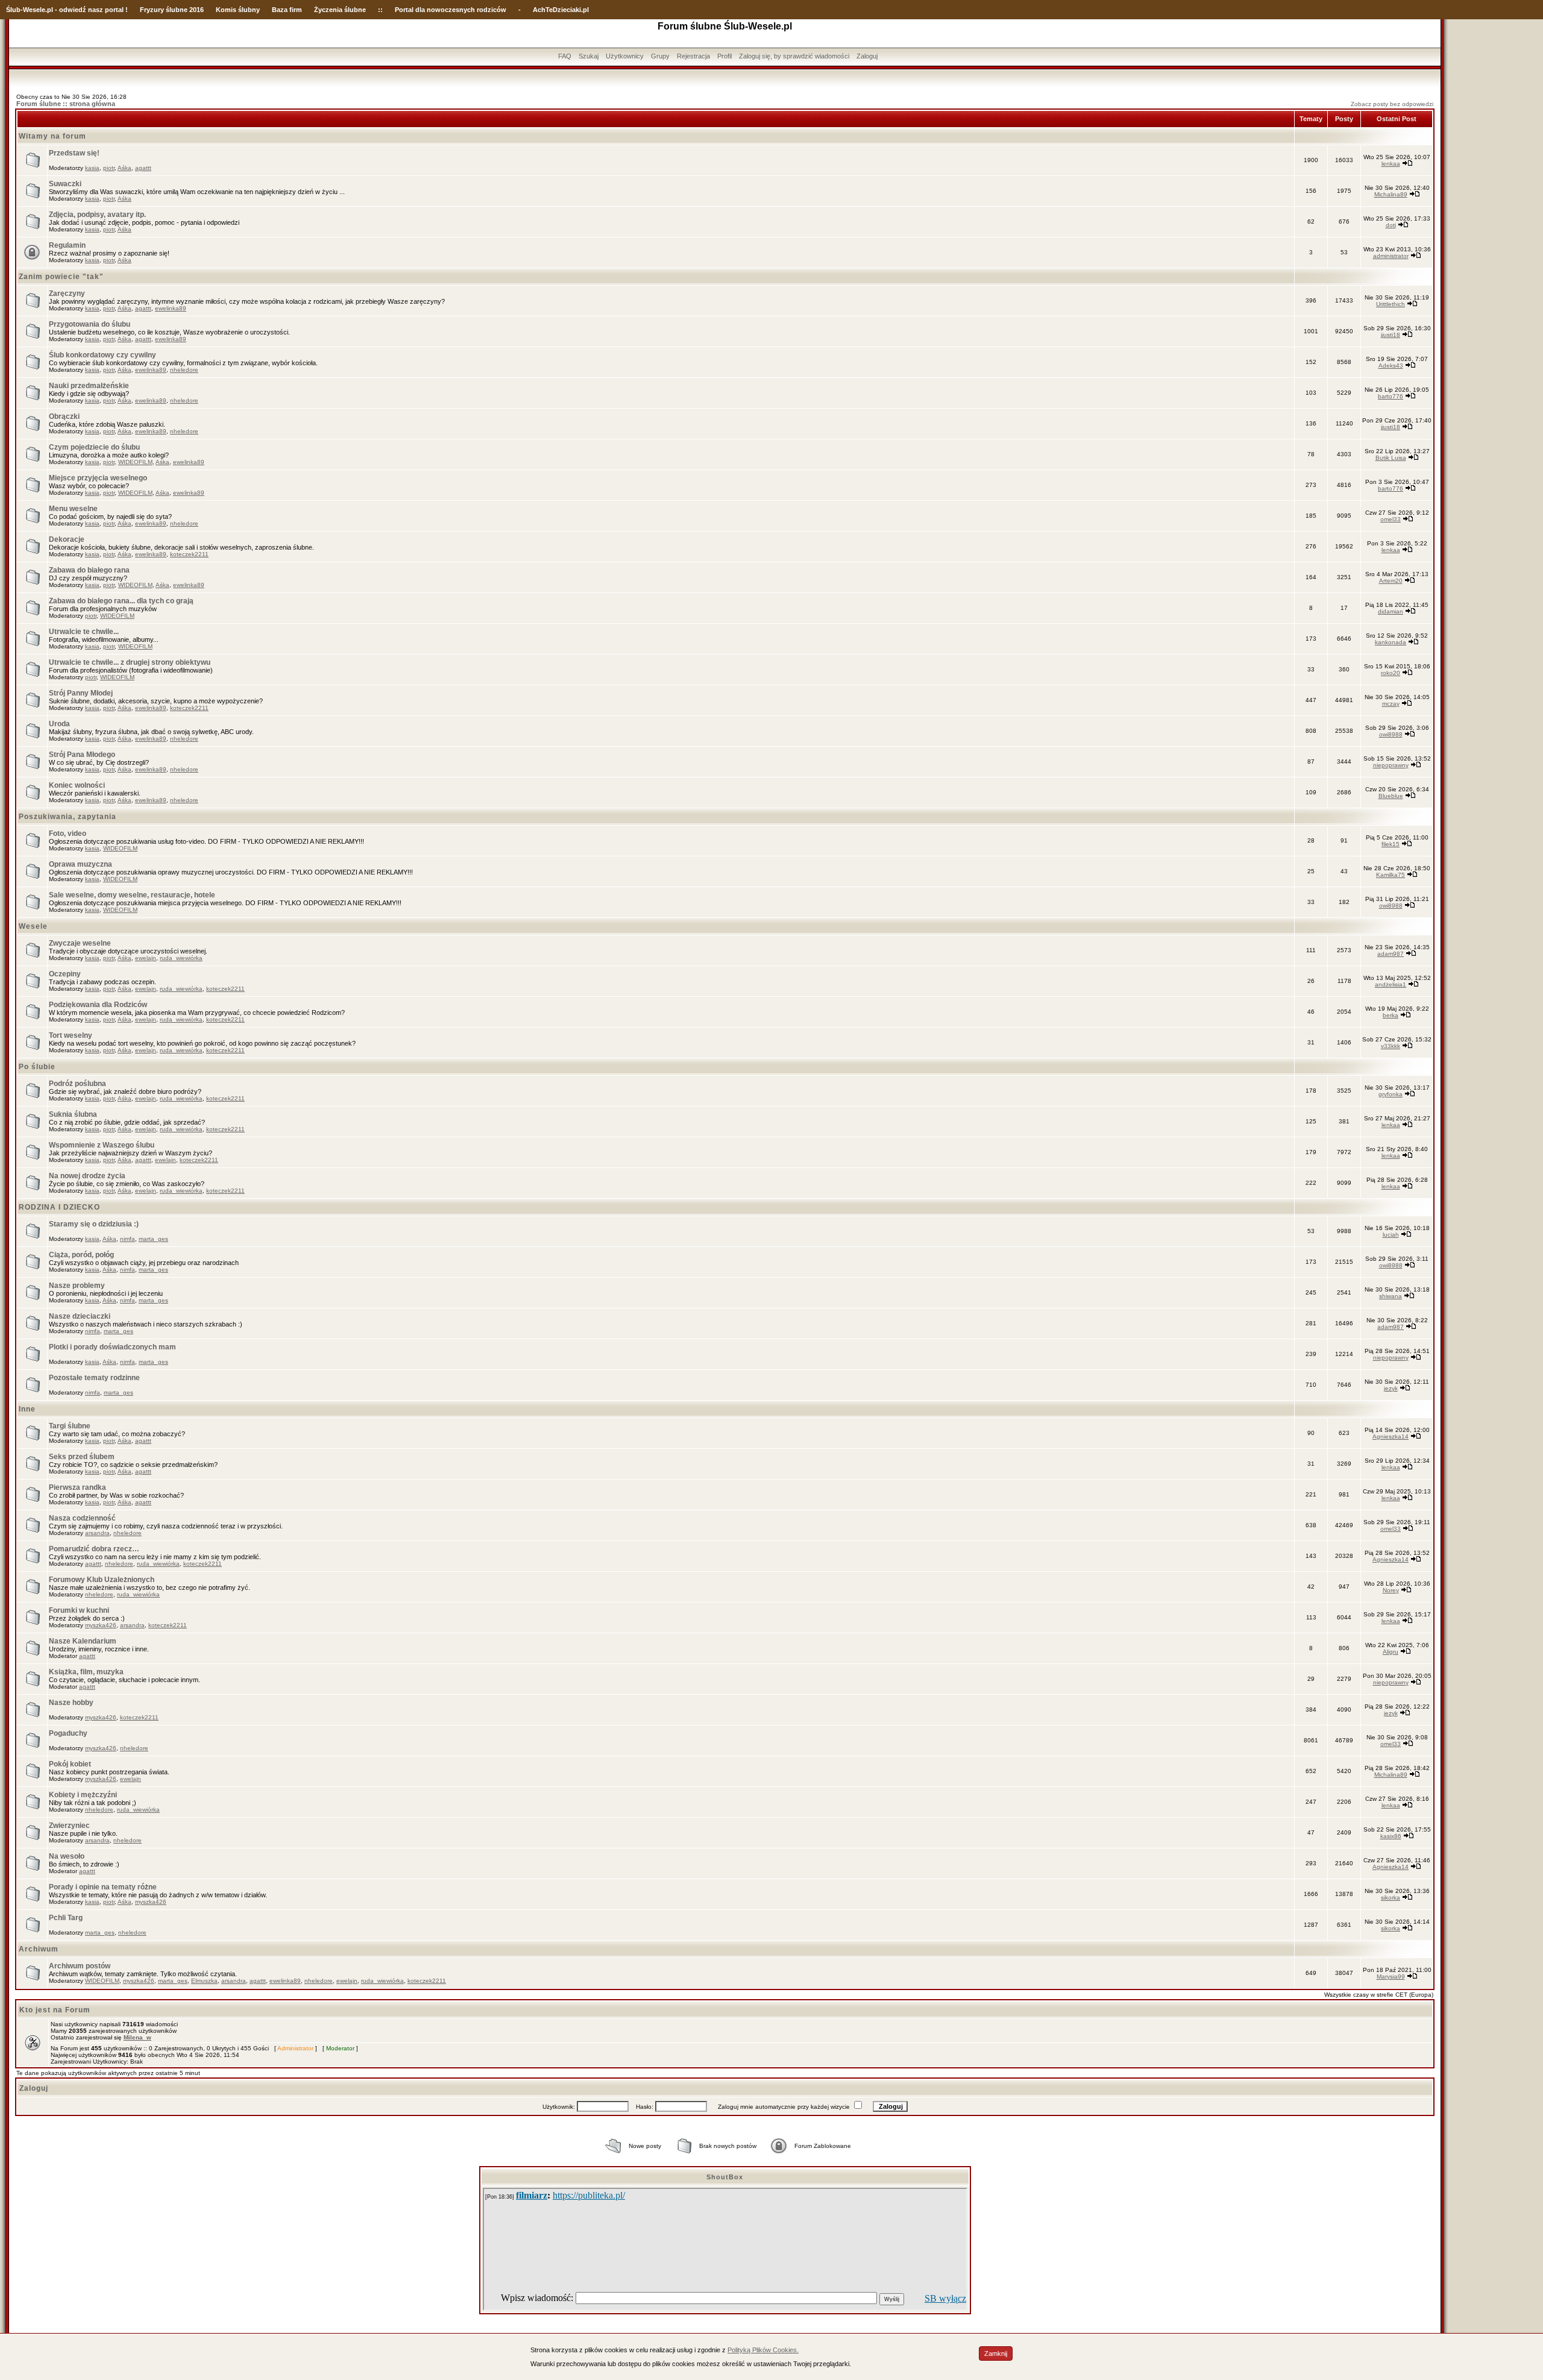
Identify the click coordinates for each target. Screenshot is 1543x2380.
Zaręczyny (67, 294)
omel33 (1391, 519)
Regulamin (67, 245)
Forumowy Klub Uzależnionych (102, 1580)
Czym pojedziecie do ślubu (94, 447)
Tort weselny (71, 1035)
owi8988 (1391, 734)
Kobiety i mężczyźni (83, 1795)
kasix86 (1391, 1836)
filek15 (1391, 844)
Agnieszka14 (1391, 1436)
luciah (1391, 1235)
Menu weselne (73, 509)
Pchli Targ (66, 1918)
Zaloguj (867, 56)
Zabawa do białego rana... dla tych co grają (121, 601)
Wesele (33, 926)
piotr (109, 168)
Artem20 (1391, 581)
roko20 (1391, 673)
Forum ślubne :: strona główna (66, 104)
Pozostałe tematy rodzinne (94, 1378)
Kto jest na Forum (55, 2010)
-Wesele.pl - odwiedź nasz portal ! (74, 10)
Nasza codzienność (82, 1518)
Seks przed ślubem (82, 1457)
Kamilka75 (1391, 875)
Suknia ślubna (73, 1114)
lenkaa (1391, 164)
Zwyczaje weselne (80, 943)
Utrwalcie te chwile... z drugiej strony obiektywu (130, 662)
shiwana (1391, 1296)
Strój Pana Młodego (82, 755)
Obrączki (64, 416)
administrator (1391, 256)
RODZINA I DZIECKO (59, 1207)
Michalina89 (1391, 194)
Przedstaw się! (74, 153)
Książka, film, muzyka (86, 1672)
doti (1391, 225)
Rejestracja (693, 56)
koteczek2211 (189, 554)
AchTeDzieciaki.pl (561, 10)
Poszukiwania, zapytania (68, 817)
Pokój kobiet (70, 1764)
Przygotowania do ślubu (90, 324)
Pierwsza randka (77, 1487)
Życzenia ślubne (340, 10)
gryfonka (1391, 1094)
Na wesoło (67, 1856)
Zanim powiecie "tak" (61, 277)
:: (380, 10)
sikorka (1391, 1898)
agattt (143, 168)
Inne (27, 1409)
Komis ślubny (238, 10)
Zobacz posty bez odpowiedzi (1392, 104)
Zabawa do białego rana (89, 570)
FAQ (565, 56)
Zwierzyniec (69, 1826)
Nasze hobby (71, 1703)
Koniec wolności (77, 785)
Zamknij (996, 2353)
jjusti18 (1391, 335)
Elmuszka (204, 1981)
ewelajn (146, 958)
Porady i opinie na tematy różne (103, 1887)
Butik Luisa (1391, 458)
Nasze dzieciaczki (80, 1316)
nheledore (184, 370)
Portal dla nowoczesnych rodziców (451, 10)
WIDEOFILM (135, 462)
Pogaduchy (68, 1733)
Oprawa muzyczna (80, 864)
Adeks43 (1391, 366)
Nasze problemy (77, 1286)
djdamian (1391, 611)
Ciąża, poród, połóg (81, 1255)
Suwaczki (65, 184)
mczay (1391, 704)
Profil (724, 56)
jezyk (1391, 1388)
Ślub (13, 10)
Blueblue (1391, 796)
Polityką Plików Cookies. (763, 2350)
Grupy (660, 56)
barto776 (1391, 396)
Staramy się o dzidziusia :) (94, 1224)
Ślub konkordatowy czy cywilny (102, 355)
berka (1391, 1015)
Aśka (124, 168)
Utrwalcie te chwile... (84, 632)
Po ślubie (37, 1067)
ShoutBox (725, 2177)
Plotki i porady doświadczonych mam (112, 1347)
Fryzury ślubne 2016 (172, 10)
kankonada (1391, 642)
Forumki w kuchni (79, 1610)
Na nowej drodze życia (87, 1176)
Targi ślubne (70, 1426)
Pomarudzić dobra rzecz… (94, 1549)
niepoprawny (1391, 765)
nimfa (127, 1239)
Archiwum (39, 1949)
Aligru (1391, 1652)
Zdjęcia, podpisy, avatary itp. (97, 215)
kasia (92, 168)
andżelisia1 (1391, 984)
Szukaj (589, 56)
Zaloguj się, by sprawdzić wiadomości (794, 56)
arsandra (97, 1533)
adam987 (1391, 954)
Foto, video (68, 834)
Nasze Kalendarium (83, 1641)
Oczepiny (65, 974)
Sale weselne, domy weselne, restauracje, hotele (132, 895)
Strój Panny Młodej (81, 693)
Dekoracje (67, 539)
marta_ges (153, 1239)
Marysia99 (1391, 1977)
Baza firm (287, 10)
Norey (1391, 1590)
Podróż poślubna (77, 1084)
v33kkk (1391, 1046)
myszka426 (101, 1625)
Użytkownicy (625, 56)
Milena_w (137, 2037)
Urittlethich (1391, 304)
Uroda (59, 724)
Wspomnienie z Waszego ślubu (102, 1145)
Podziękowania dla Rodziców (98, 1005)
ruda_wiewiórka (181, 958)
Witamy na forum (52, 136)
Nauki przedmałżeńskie (89, 386)
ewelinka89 (171, 308)
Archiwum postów (80, 1966)
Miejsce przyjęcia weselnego (98, 478)
